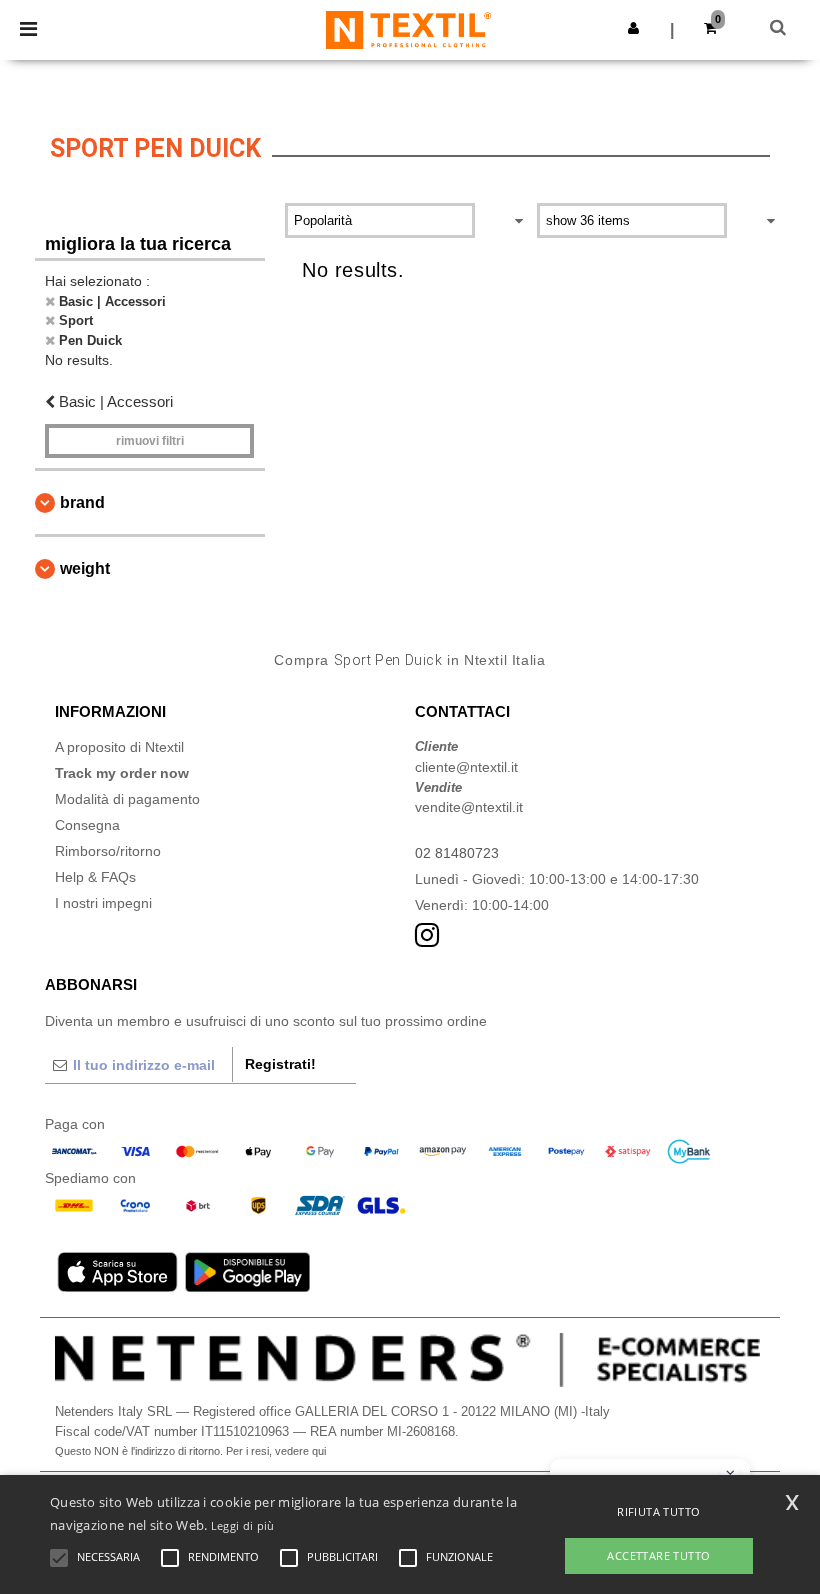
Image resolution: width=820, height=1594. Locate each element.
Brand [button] (82, 502)
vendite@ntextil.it (469, 807)
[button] (633, 28)
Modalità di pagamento (127, 799)
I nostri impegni (103, 903)
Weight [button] (85, 568)
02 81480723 (457, 853)
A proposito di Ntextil (119, 747)
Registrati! (280, 1064)
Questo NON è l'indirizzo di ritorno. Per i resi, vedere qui (190, 1451)
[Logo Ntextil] (408, 29)
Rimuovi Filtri (150, 441)
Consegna (87, 825)
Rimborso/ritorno (108, 851)
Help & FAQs (95, 877)
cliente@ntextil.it (466, 767)
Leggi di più (243, 1525)
